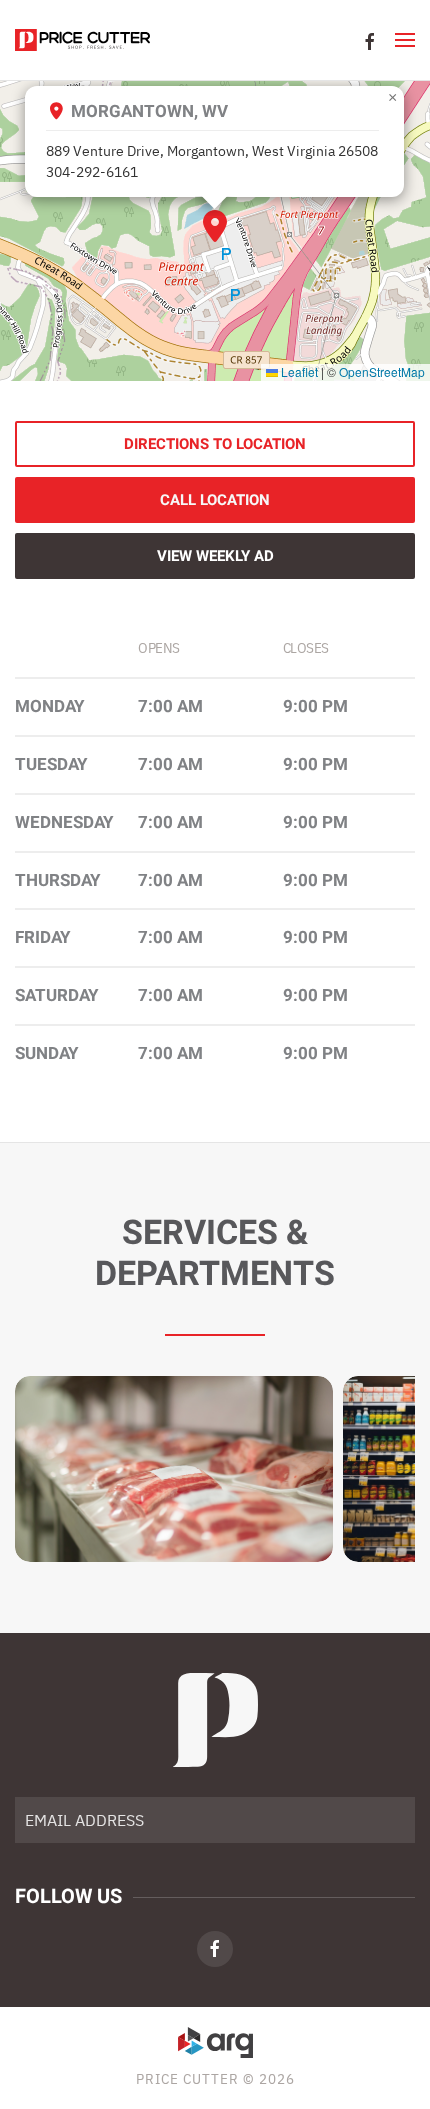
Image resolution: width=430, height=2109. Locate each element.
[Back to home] (82, 40)
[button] (405, 40)
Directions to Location (215, 444)
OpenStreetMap (382, 371)
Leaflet (298, 371)
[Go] (392, 1820)
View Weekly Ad (215, 556)
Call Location (215, 500)
